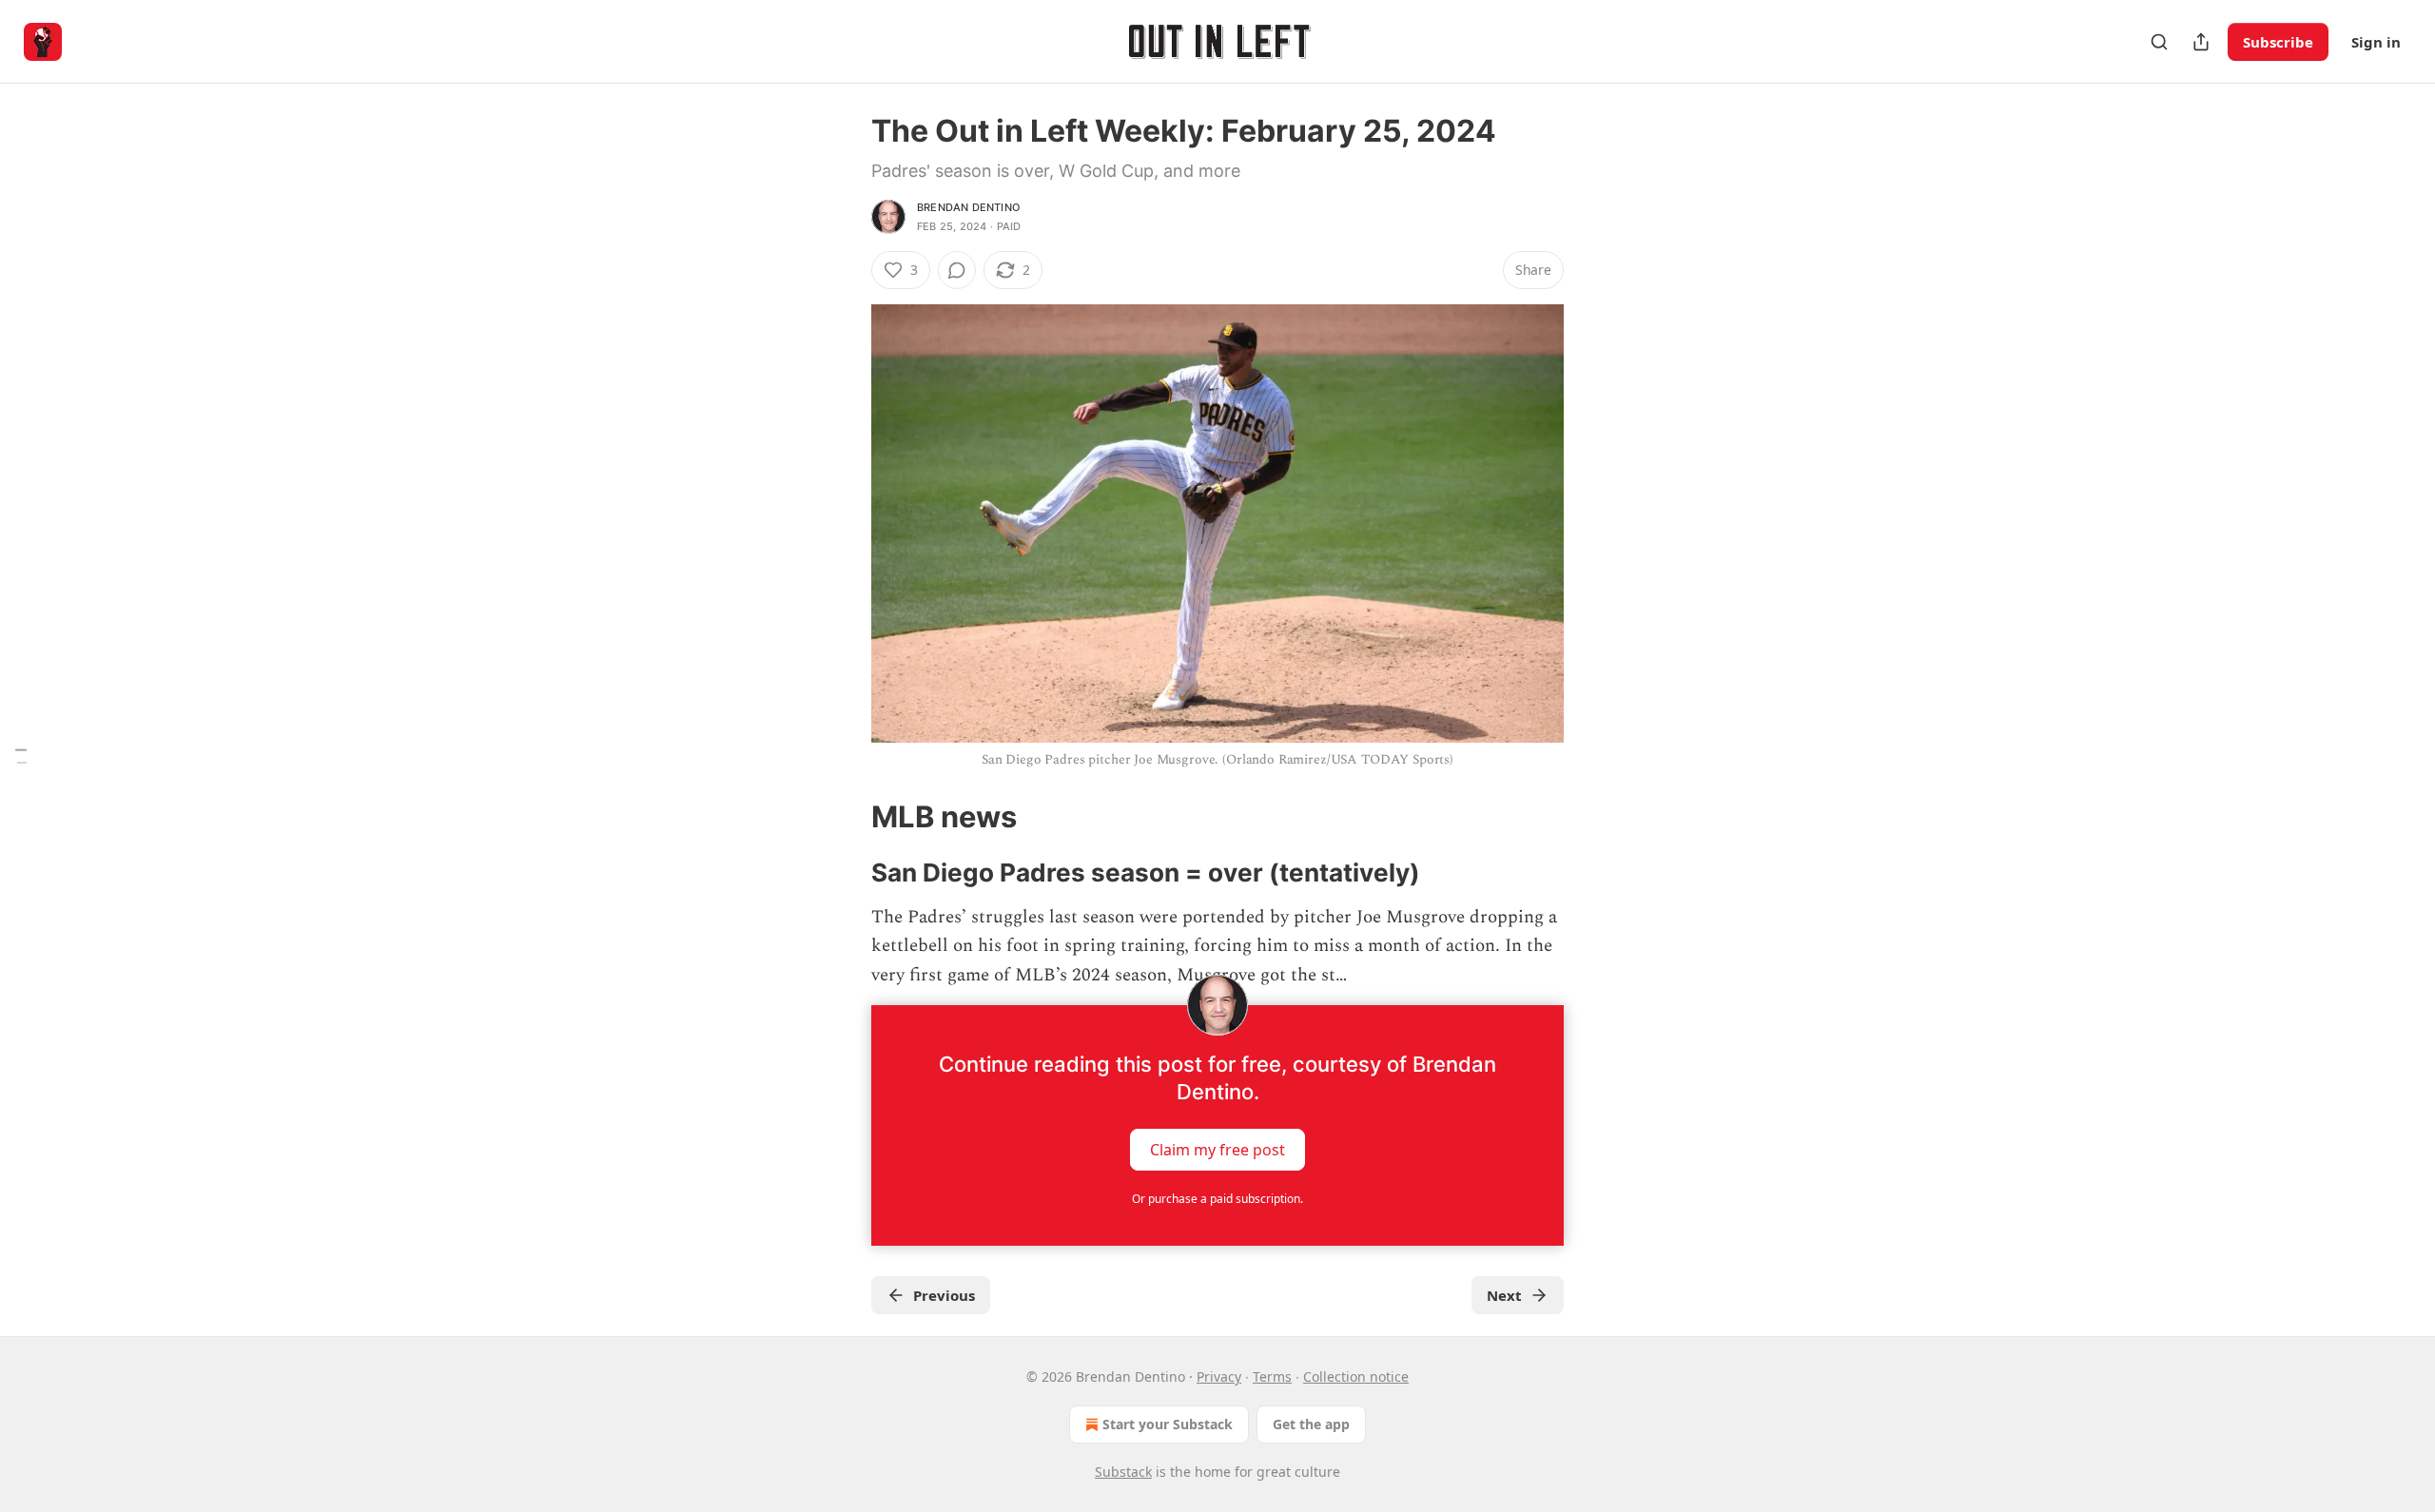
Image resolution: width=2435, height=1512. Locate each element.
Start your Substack (1168, 1424)
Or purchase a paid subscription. (1217, 1199)
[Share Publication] (2201, 42)
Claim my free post (1217, 1150)
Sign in (2376, 42)
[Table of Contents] (21, 756)
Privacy (1219, 1376)
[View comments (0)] (957, 270)
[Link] (845, 817)
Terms (1272, 1376)
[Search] (2159, 42)
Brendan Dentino (968, 207)
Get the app (1311, 1424)
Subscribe (2278, 42)
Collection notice (1356, 1376)
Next (1504, 1295)
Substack (1123, 1472)
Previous (944, 1295)
